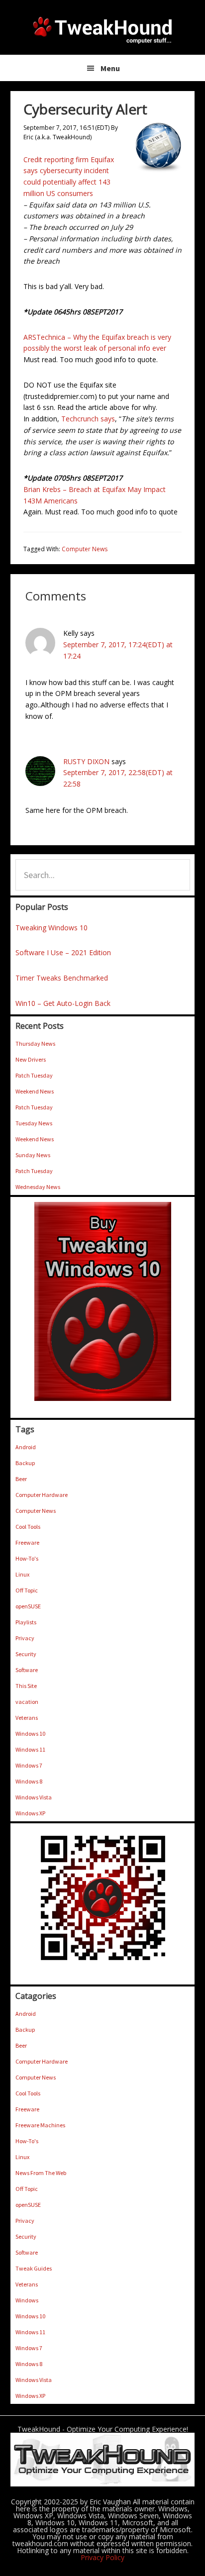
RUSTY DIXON (86, 761)
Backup (25, 1463)
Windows (27, 2300)
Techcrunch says (88, 419)
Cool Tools (28, 1527)
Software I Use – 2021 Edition (63, 952)
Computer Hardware (42, 1495)
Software (27, 1670)
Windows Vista (34, 1797)
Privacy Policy (102, 2557)
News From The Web (41, 2173)
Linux (22, 1574)
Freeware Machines (40, 2125)
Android (26, 1447)
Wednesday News (38, 1187)
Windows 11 (30, 1749)
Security (26, 1654)
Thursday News (35, 1043)
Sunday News (33, 1155)
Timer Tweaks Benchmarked (62, 978)
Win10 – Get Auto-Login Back (63, 1003)
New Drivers (31, 1059)
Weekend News (35, 1091)
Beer (21, 1479)
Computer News (85, 549)
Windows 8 (29, 1781)
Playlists (26, 1622)
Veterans (27, 1718)
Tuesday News (34, 1123)
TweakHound (102, 30)
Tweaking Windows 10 (51, 928)
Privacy (25, 1638)
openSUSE (28, 1606)
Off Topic (27, 1590)
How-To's (27, 1558)
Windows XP (30, 1813)
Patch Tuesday (34, 1075)
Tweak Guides (34, 2268)
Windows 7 (29, 1765)
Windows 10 (30, 1734)
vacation (27, 1702)
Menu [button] (110, 68)
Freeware (27, 1542)
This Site (26, 1686)
